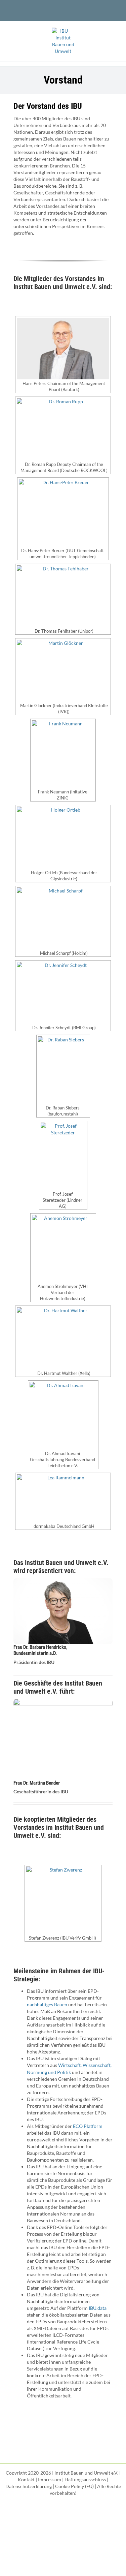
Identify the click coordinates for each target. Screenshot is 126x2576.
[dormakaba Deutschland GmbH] (63, 1498)
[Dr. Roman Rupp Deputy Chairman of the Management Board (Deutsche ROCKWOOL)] (63, 429)
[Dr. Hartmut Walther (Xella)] (63, 1338)
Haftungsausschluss (85, 2479)
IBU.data (98, 2308)
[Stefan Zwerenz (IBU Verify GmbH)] (63, 1900)
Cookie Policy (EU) (74, 2486)
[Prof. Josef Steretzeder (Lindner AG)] (63, 1156)
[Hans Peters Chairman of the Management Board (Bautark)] (63, 349)
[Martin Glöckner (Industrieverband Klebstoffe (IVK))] (63, 671)
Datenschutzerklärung (29, 2486)
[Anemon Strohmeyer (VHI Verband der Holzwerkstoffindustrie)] (63, 1249)
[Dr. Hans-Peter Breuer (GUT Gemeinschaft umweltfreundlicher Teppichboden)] (63, 513)
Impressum (50, 2479)
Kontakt (26, 2479)
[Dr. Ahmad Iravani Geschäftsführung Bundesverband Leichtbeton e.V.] (63, 1416)
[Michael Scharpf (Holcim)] (63, 918)
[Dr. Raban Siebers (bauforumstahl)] (63, 1070)
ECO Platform (88, 2126)
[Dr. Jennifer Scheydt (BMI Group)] (63, 993)
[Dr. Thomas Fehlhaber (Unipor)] (63, 596)
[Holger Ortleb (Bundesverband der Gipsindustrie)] (63, 837)
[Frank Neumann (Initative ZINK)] (63, 754)
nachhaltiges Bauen (47, 2004)
